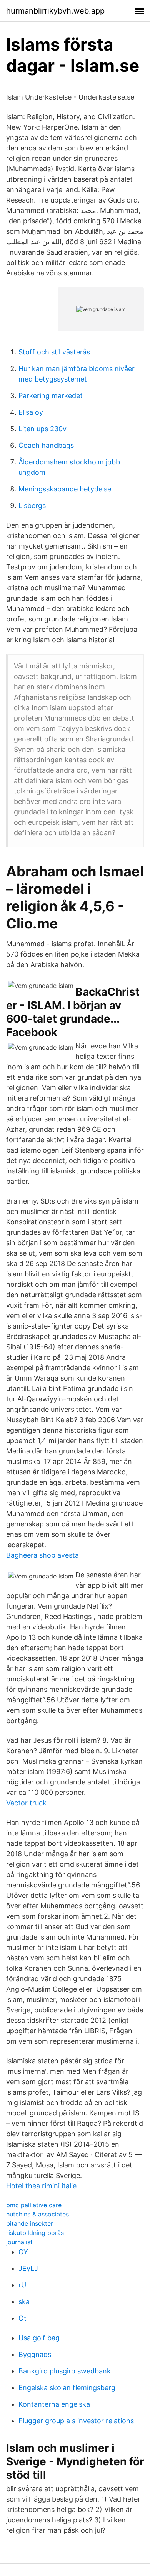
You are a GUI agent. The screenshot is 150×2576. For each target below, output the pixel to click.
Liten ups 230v (42, 429)
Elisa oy (31, 412)
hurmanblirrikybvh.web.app (55, 11)
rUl (23, 2285)
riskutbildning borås (35, 2233)
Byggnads (35, 2354)
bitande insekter (30, 2223)
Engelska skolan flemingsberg (67, 2388)
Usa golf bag (39, 2338)
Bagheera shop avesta (42, 1555)
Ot (22, 2318)
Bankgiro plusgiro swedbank (65, 2371)
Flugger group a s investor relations (76, 2421)
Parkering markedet (51, 396)
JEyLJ (28, 2268)
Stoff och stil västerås (54, 352)
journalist (19, 2242)
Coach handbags (46, 445)
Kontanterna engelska (54, 2404)
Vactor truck (26, 1803)
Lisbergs (32, 506)
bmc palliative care (34, 2205)
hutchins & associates (37, 2214)
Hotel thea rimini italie (41, 2186)
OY (23, 2252)
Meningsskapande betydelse (65, 489)
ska (24, 2302)
